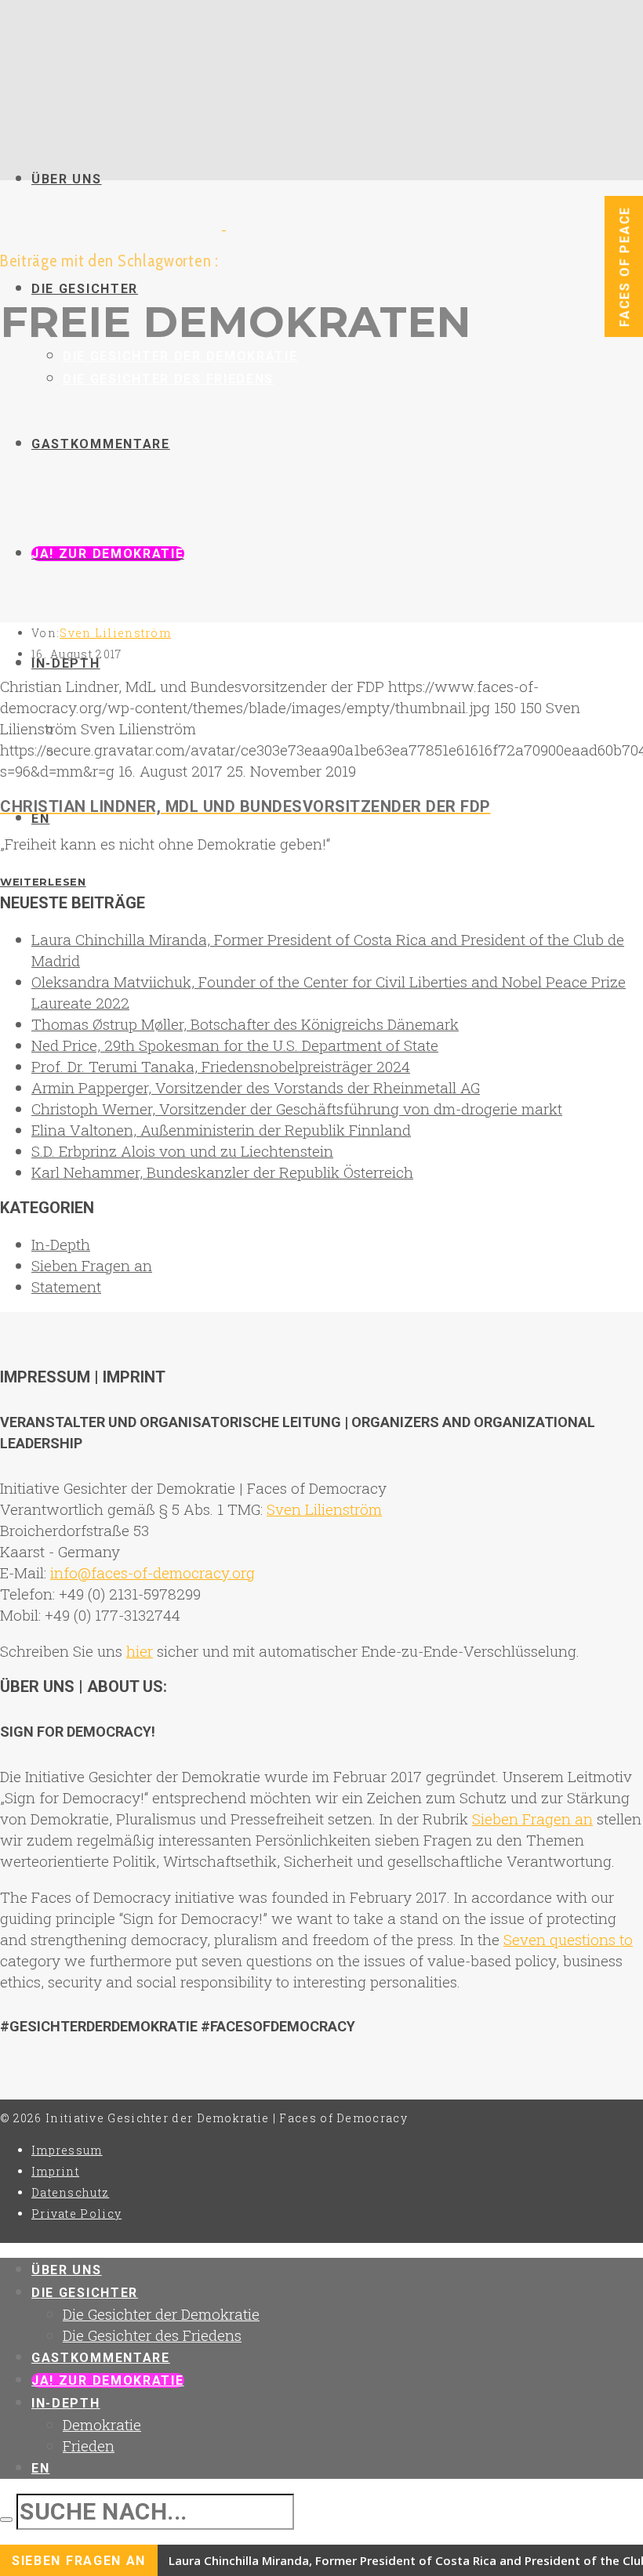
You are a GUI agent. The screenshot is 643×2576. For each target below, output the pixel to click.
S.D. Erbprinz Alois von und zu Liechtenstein (182, 1151)
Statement (66, 1286)
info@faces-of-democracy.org (153, 1572)
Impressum (67, 2150)
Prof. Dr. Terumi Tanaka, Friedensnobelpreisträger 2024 (221, 1066)
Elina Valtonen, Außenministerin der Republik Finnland (221, 1130)
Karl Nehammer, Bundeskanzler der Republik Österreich (222, 1172)
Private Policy (76, 2214)
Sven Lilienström (115, 633)
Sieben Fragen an (92, 1265)
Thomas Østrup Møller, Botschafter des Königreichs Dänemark (245, 1024)
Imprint (55, 2171)
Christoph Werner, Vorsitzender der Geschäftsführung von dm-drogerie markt (297, 1109)
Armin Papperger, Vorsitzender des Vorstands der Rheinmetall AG (256, 1087)
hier (140, 1651)
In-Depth (61, 1244)
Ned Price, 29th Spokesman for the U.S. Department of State (235, 1045)
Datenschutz (70, 2192)
